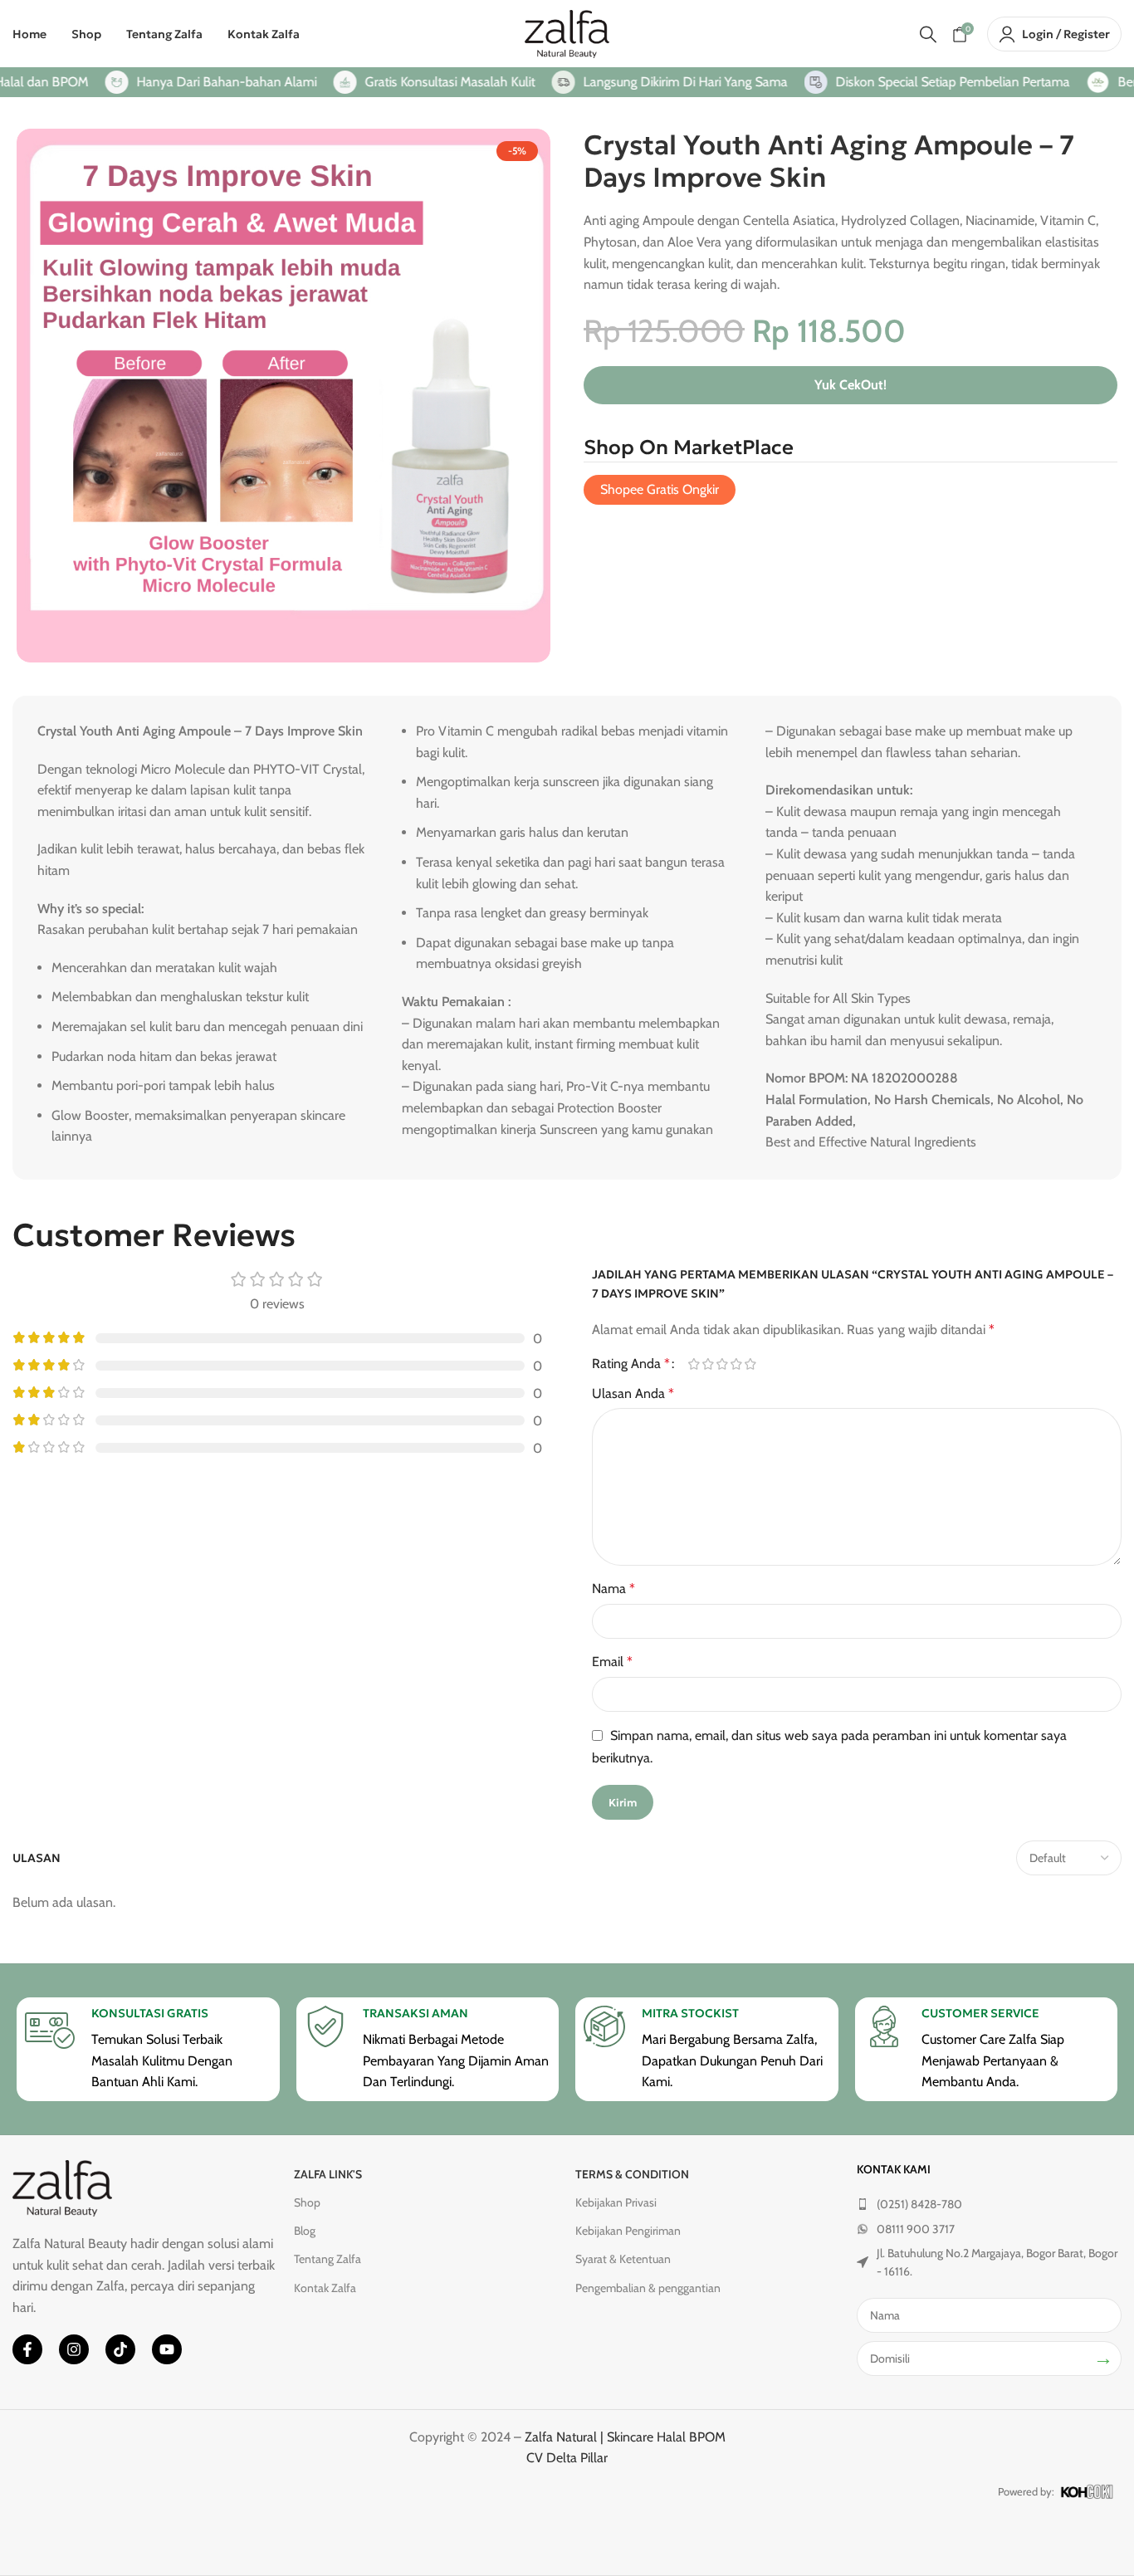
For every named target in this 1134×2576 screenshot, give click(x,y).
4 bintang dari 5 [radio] (736, 1364)
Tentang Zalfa (327, 2259)
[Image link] (62, 2187)
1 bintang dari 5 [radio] (694, 1364)
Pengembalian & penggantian (648, 2288)
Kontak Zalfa (325, 2288)
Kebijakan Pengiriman (628, 2231)
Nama (613, 1589)
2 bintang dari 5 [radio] (708, 1364)
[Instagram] (74, 2349)
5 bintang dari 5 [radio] (750, 1364)
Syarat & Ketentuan (623, 2259)
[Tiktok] (120, 2349)
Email (612, 1662)
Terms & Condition (632, 2174)
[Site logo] (567, 33)
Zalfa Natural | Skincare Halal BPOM (625, 2437)
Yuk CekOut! (850, 385)
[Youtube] (167, 2349)
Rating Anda (631, 1364)
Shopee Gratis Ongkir (660, 489)
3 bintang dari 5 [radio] (722, 1364)
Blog (305, 2231)
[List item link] (989, 2204)
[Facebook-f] (27, 2349)
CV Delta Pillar (567, 2458)
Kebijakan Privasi (616, 2202)
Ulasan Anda (633, 1393)
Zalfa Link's (328, 2174)
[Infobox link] (148, 2049)
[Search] (928, 34)
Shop (307, 2202)
